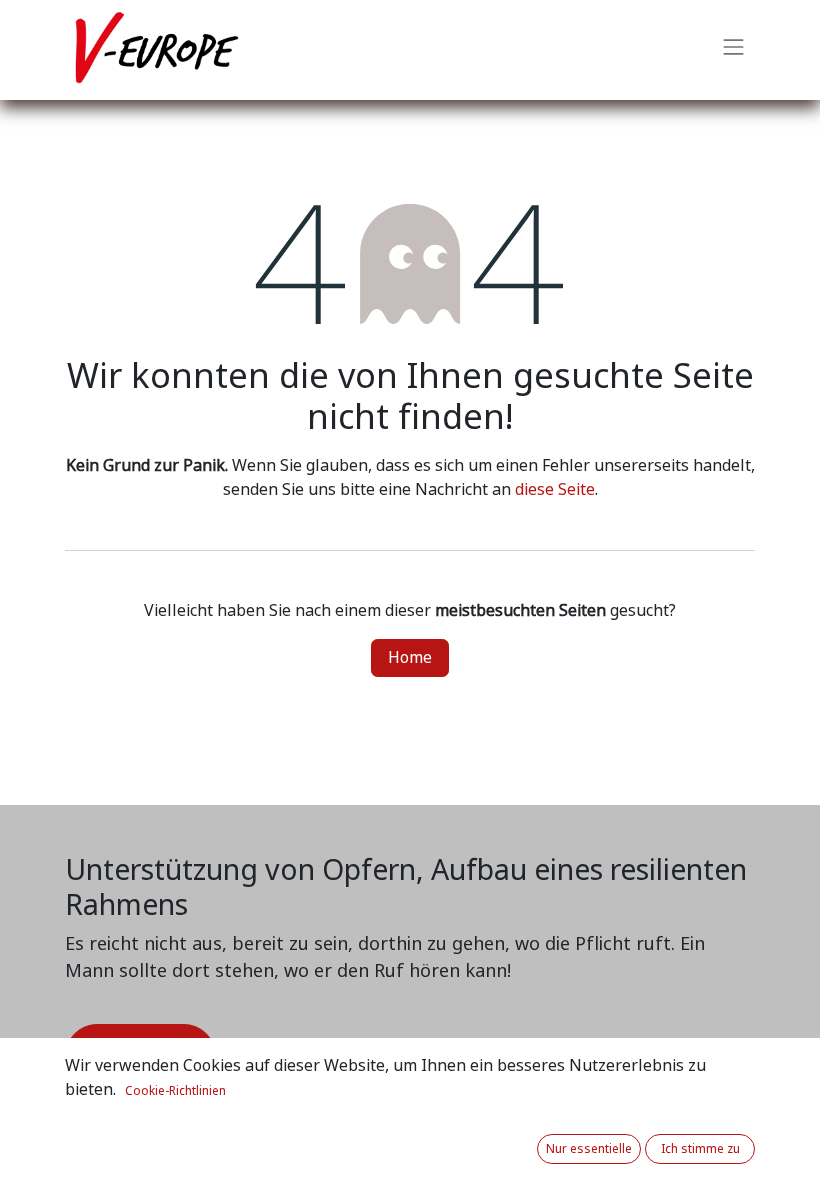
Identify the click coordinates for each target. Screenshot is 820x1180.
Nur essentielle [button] (589, 1149)
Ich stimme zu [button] (700, 1149)
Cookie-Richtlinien (175, 1091)
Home (410, 657)
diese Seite (555, 489)
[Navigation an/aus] (734, 50)
